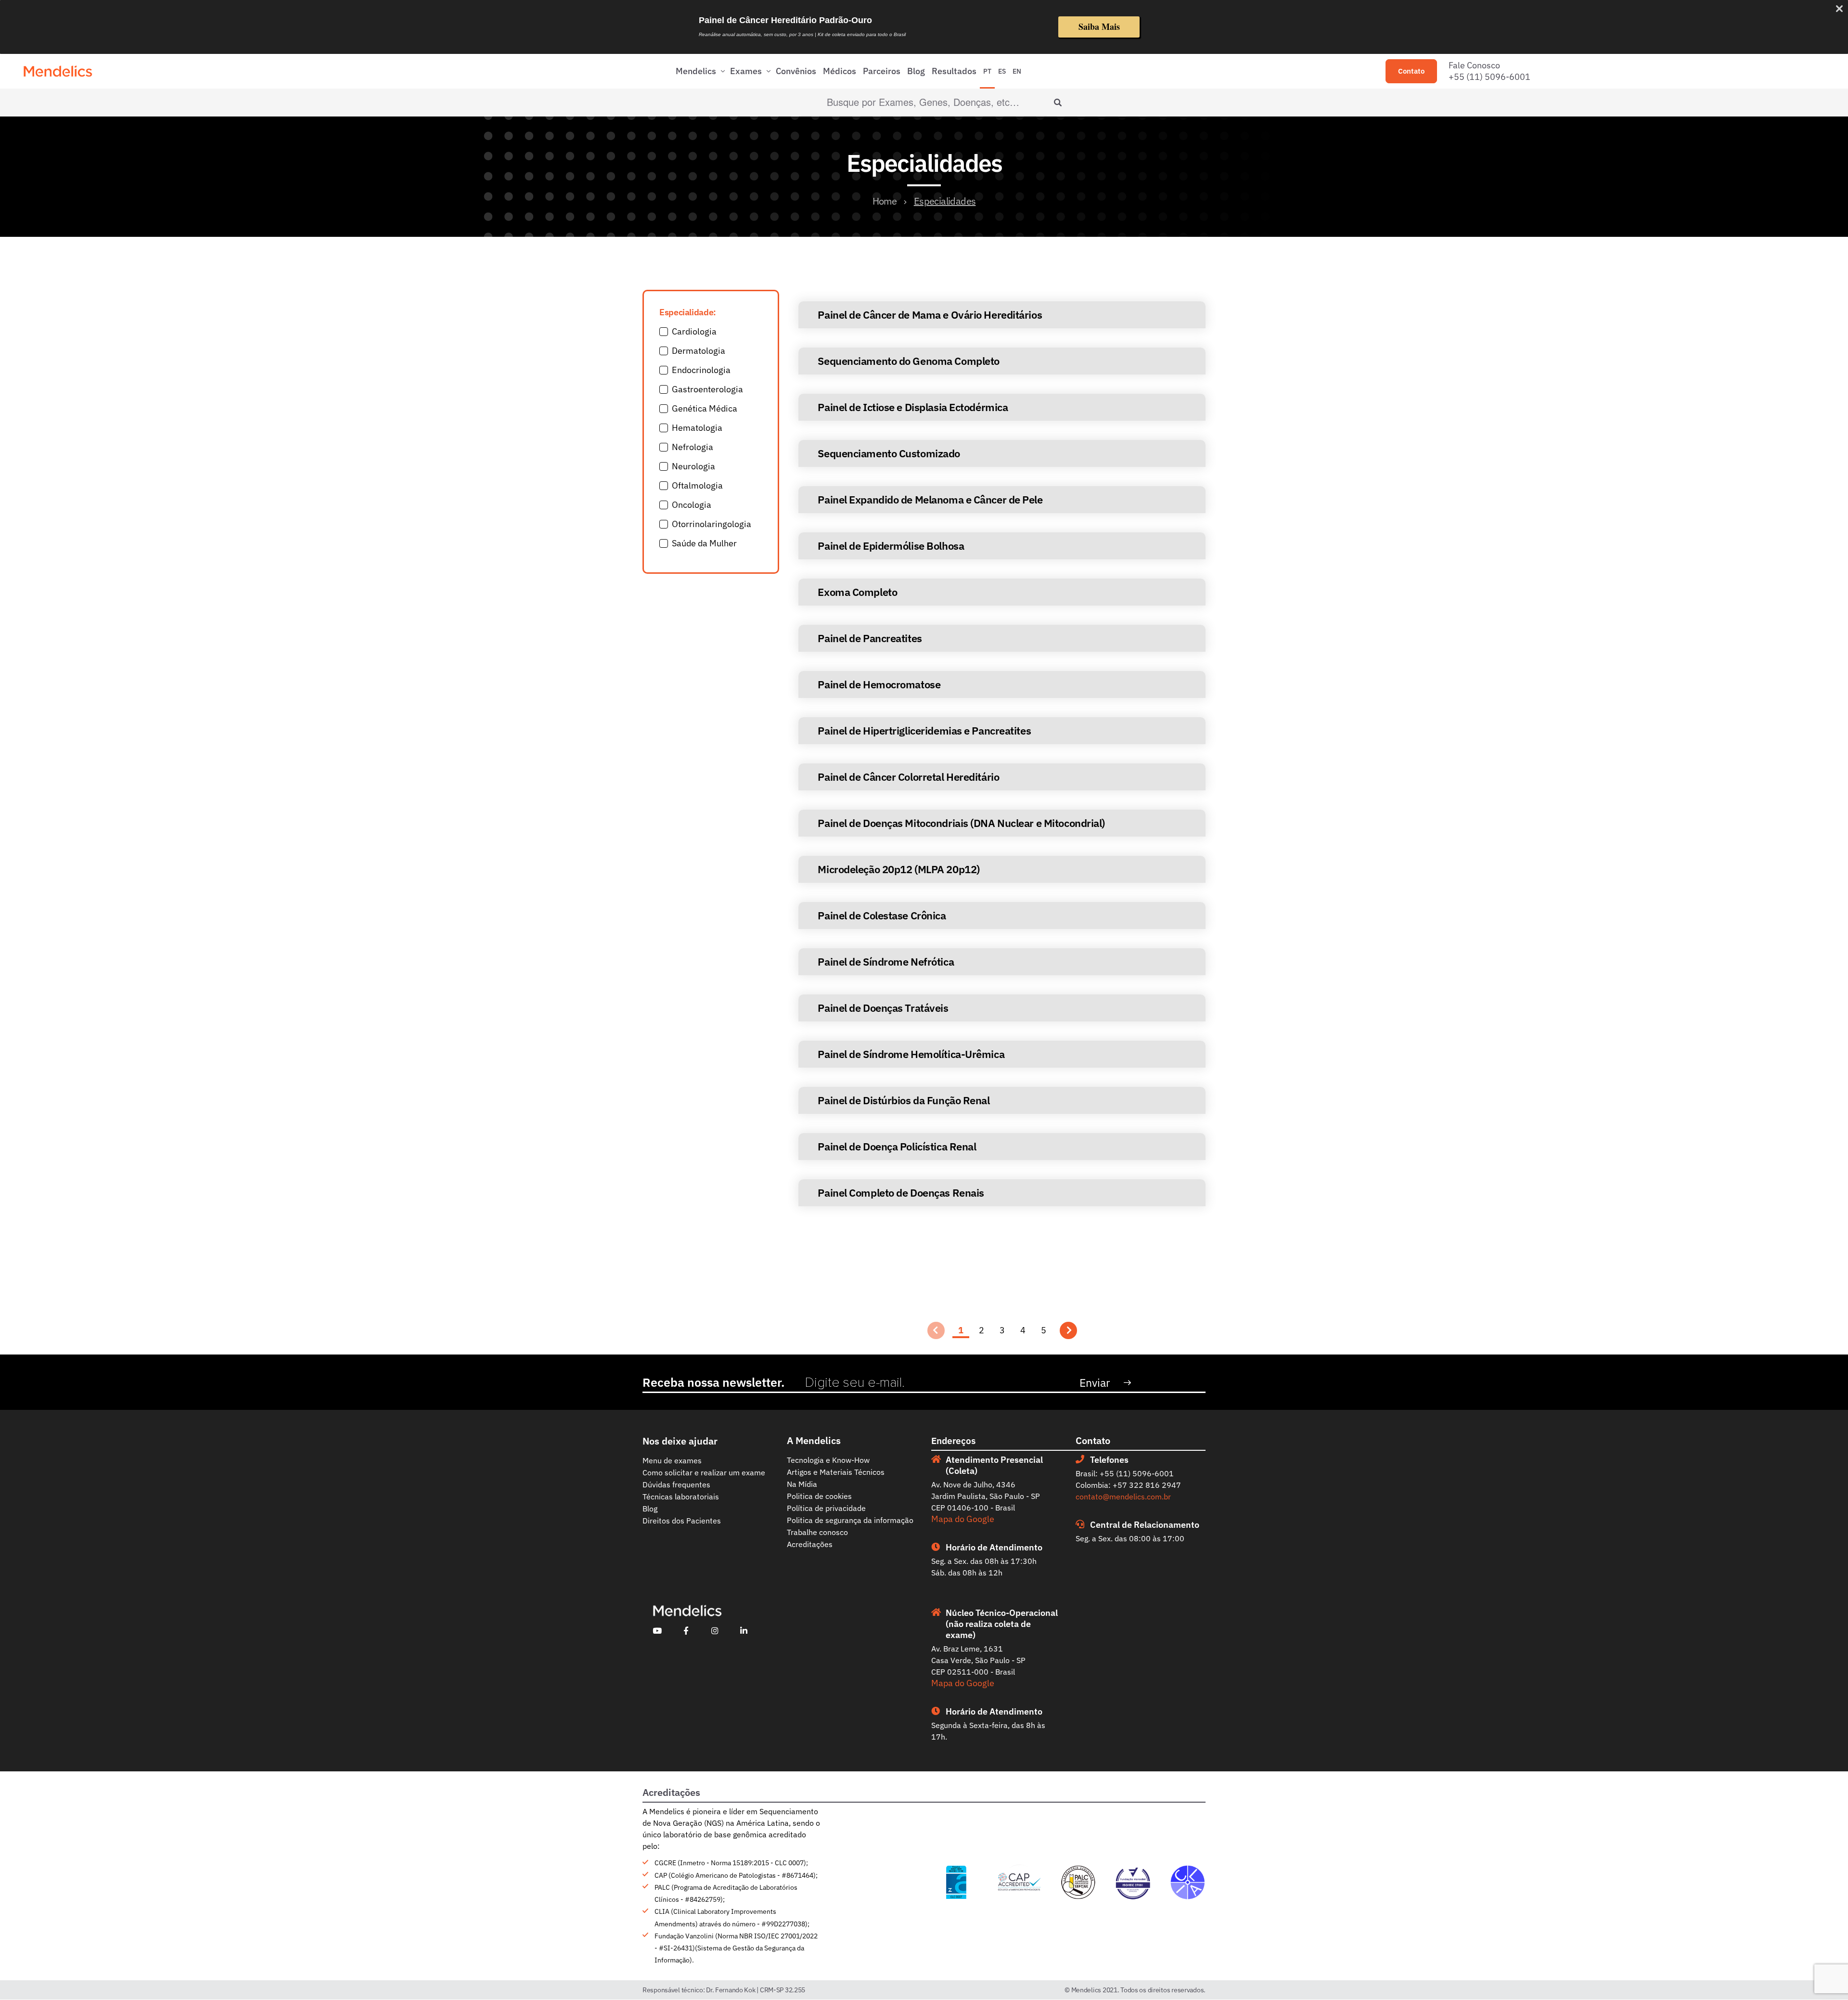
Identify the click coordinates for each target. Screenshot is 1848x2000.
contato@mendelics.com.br (1123, 1497)
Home (885, 201)
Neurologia (693, 466)
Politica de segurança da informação (850, 1520)
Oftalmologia (697, 485)
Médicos (840, 71)
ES (1002, 71)
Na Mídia (802, 1484)
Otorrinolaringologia (712, 524)
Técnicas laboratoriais (681, 1497)
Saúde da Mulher (704, 543)
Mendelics (696, 71)
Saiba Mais (1099, 26)
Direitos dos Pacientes (682, 1521)
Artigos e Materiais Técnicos (836, 1472)
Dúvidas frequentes (676, 1484)
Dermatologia (699, 351)
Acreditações (810, 1544)
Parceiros (882, 71)
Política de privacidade (826, 1508)
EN (1017, 71)
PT (987, 71)
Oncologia (692, 505)
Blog (916, 71)
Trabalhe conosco (817, 1532)
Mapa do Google (963, 1519)
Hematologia (697, 428)
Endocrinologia (701, 370)
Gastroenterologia (707, 389)
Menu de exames (672, 1460)
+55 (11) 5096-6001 (1489, 77)
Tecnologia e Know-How (828, 1460)
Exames (746, 71)
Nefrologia (693, 447)
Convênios (796, 71)
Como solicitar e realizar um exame (704, 1472)
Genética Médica (705, 408)
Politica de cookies (819, 1496)
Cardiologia (694, 331)
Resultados (954, 71)
